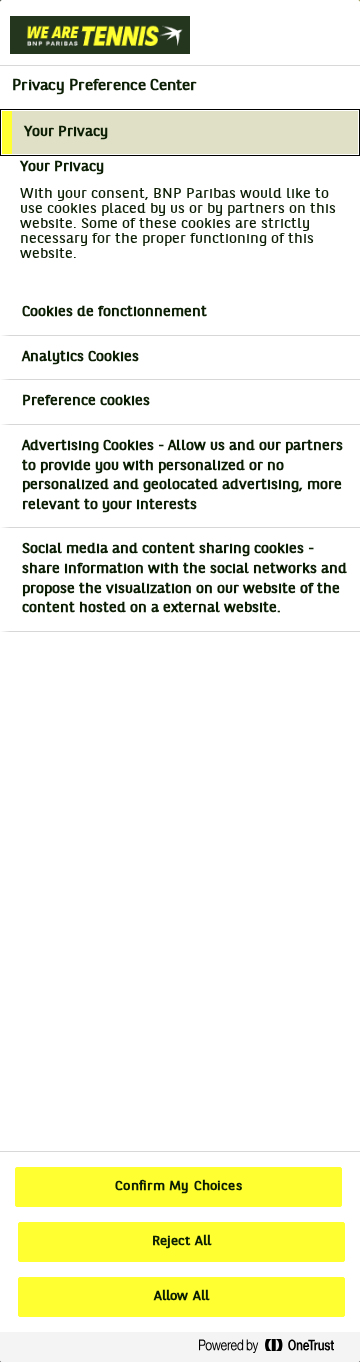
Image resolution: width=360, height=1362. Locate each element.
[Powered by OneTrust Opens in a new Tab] (274, 1346)
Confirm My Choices (178, 1187)
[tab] (180, 133)
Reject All (181, 1242)
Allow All (181, 1297)
